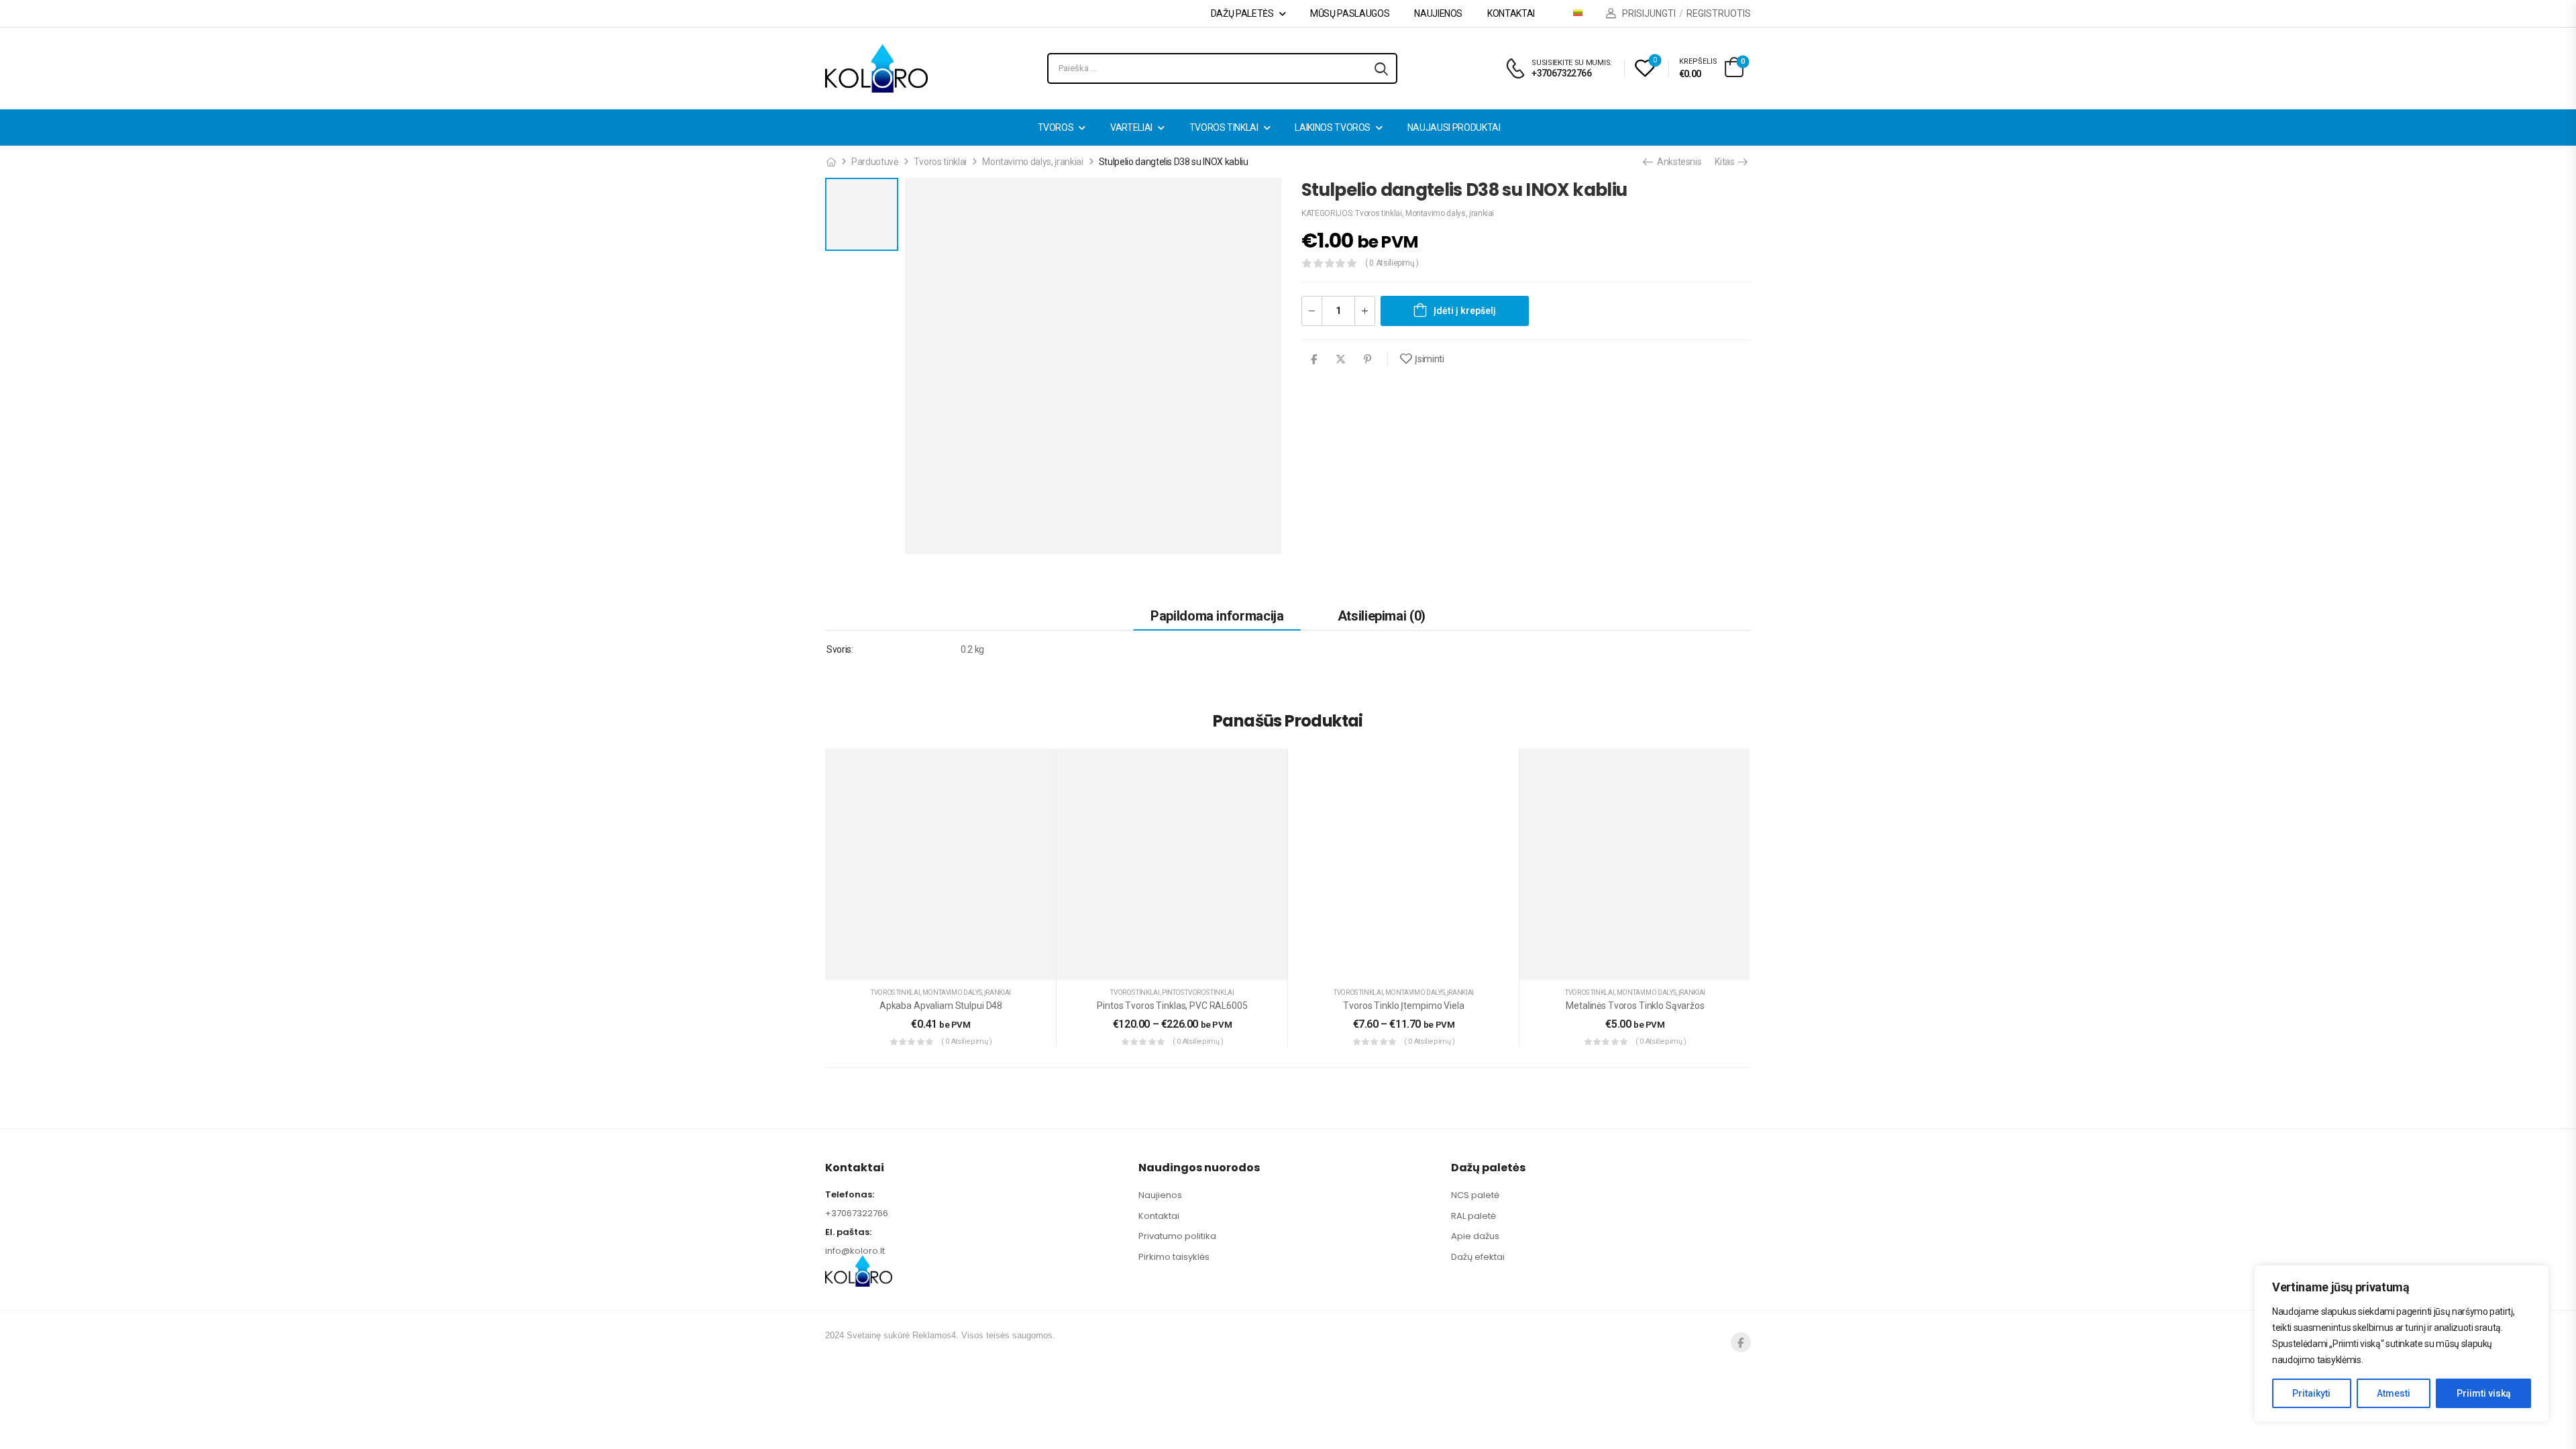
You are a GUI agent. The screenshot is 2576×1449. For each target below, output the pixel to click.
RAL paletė (1473, 1216)
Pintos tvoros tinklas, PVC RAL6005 (1172, 1006)
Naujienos (1438, 13)
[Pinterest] (1367, 359)
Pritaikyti (2311, 1393)
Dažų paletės (1242, 13)
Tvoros (1056, 127)
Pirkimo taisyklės (1174, 1257)
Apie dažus (1475, 1236)
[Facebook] (1314, 359)
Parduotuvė (875, 162)
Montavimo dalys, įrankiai (1032, 162)
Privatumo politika (1177, 1236)
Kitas (1725, 162)
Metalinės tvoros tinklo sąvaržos (1635, 1006)
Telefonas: (850, 1194)
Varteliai (1131, 127)
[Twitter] (1341, 359)
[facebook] (1741, 1342)
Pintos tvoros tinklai (1198, 992)
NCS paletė (1475, 1195)
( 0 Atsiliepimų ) (1392, 263)
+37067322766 (857, 1213)
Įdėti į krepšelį (1465, 311)
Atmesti (2394, 1393)
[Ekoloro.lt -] (876, 68)
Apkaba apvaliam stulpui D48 (941, 1006)
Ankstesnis (1678, 162)
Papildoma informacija (1217, 616)
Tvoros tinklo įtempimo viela (1403, 1006)
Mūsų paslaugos (1350, 13)
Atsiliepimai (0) (1382, 616)
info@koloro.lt (855, 1251)
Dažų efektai (1478, 1257)
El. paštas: (848, 1232)
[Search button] (1381, 68)
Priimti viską (2484, 1393)
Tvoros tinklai (1224, 127)
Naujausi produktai (1454, 127)
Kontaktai (1511, 13)
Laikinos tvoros (1333, 127)
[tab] (1217, 615)
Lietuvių (1583, 13)
